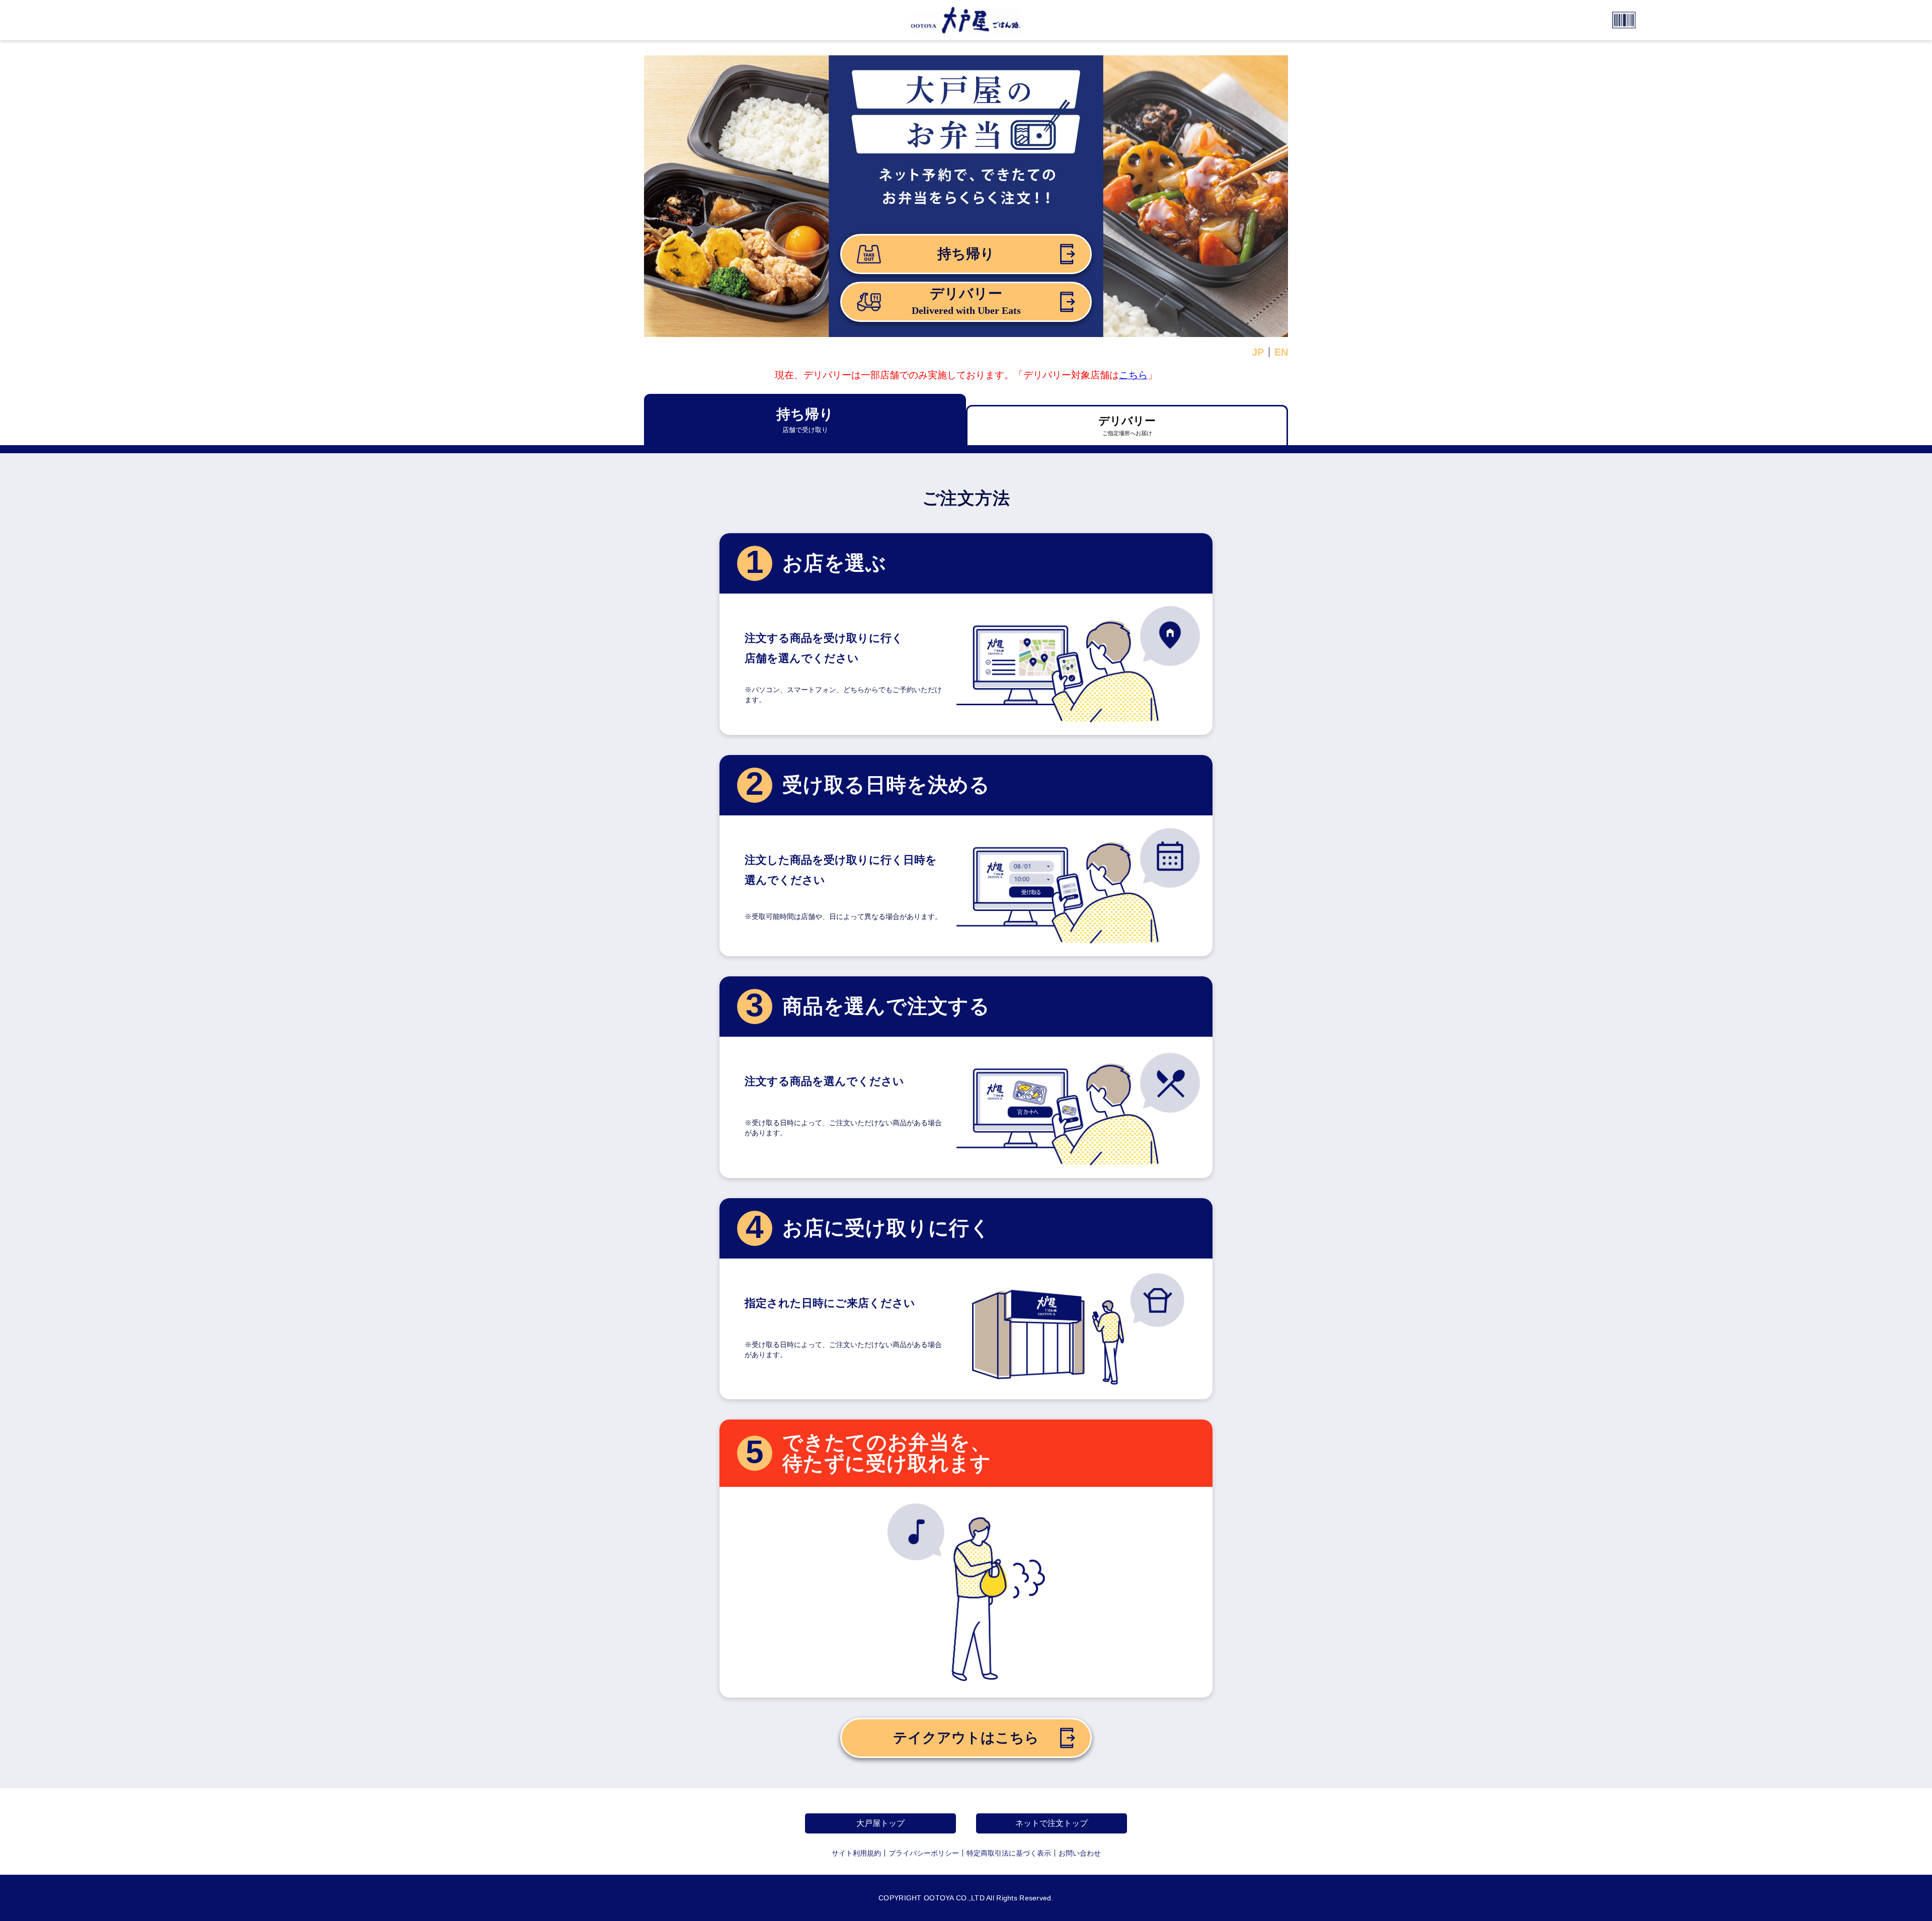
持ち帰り (966, 254)
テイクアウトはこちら (966, 1738)
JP (1258, 352)
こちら (1133, 375)
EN (1281, 352)
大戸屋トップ (880, 1823)
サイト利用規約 (856, 1853)
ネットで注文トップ (1052, 1823)
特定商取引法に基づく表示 (1009, 1853)
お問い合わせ (1080, 1853)
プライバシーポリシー (924, 1853)
